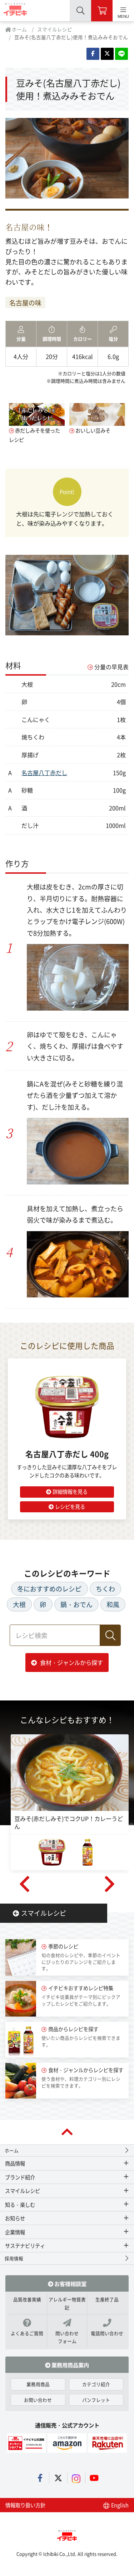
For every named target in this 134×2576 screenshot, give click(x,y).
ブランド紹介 (20, 2177)
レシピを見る (70, 1506)
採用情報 (14, 2258)
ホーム (19, 29)
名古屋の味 (25, 303)
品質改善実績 (27, 2299)
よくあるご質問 (27, 2333)
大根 (19, 1604)
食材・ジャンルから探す (71, 1662)
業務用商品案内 (70, 2365)
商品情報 (15, 2163)
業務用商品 (38, 2384)
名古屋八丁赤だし (44, 773)
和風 (113, 1604)
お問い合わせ (38, 2400)
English (119, 2505)
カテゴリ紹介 (96, 2384)
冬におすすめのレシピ (49, 1589)
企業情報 (15, 2232)
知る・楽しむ (20, 2205)
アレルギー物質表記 (67, 2303)
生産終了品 (107, 2299)
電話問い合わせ (107, 2333)
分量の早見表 (111, 667)
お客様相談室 (70, 2283)
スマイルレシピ (55, 29)
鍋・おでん (76, 1604)
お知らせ (15, 2218)
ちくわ (105, 1589)
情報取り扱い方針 (25, 2505)
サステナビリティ (25, 2245)
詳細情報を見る (70, 1491)
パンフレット (96, 2400)
